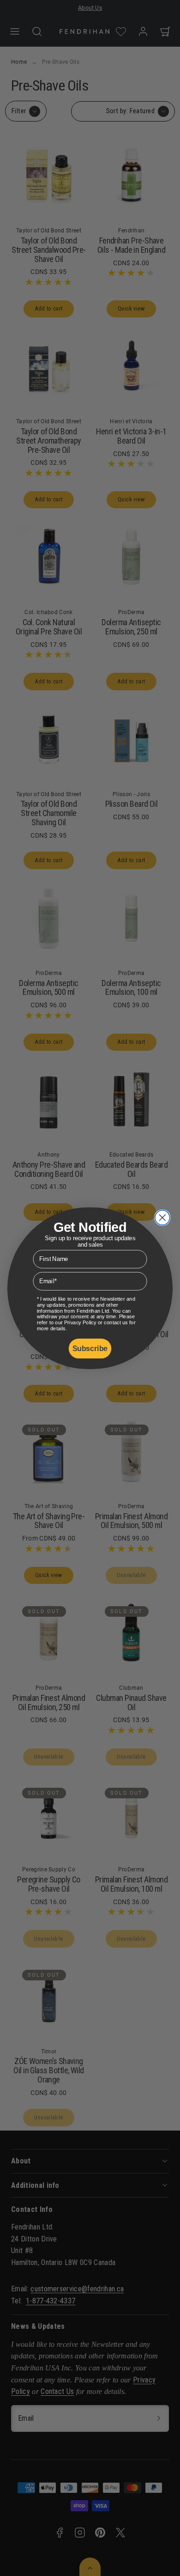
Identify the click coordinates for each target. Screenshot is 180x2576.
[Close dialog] (162, 1218)
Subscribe (90, 1348)
